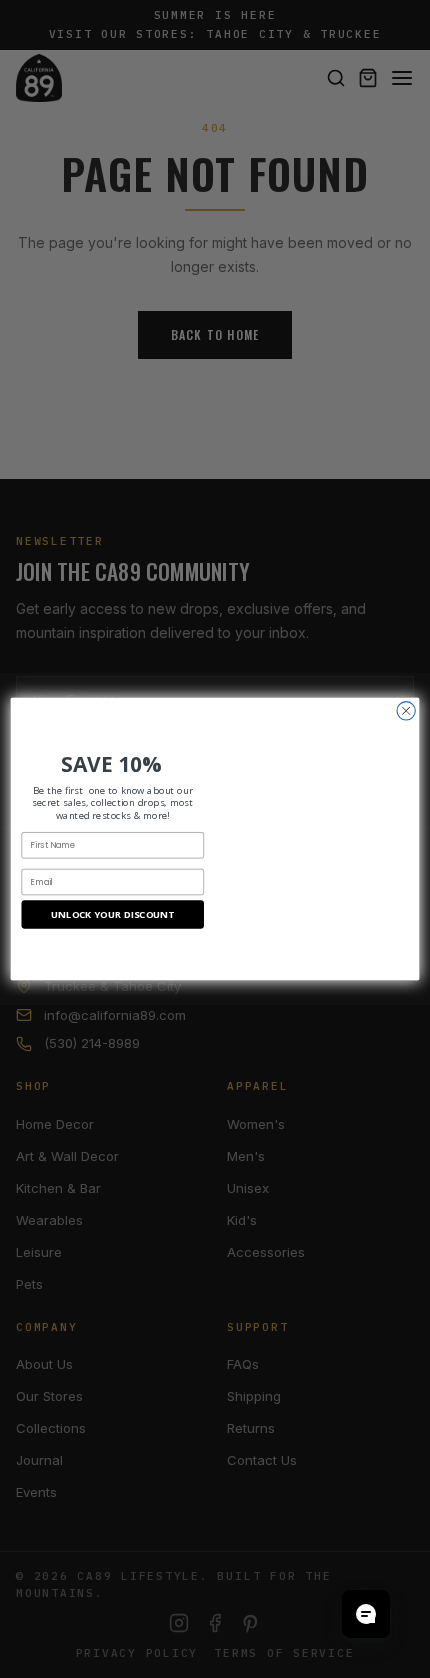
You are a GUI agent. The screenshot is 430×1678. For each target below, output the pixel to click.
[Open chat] (366, 1614)
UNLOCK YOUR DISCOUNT (113, 914)
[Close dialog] (406, 711)
